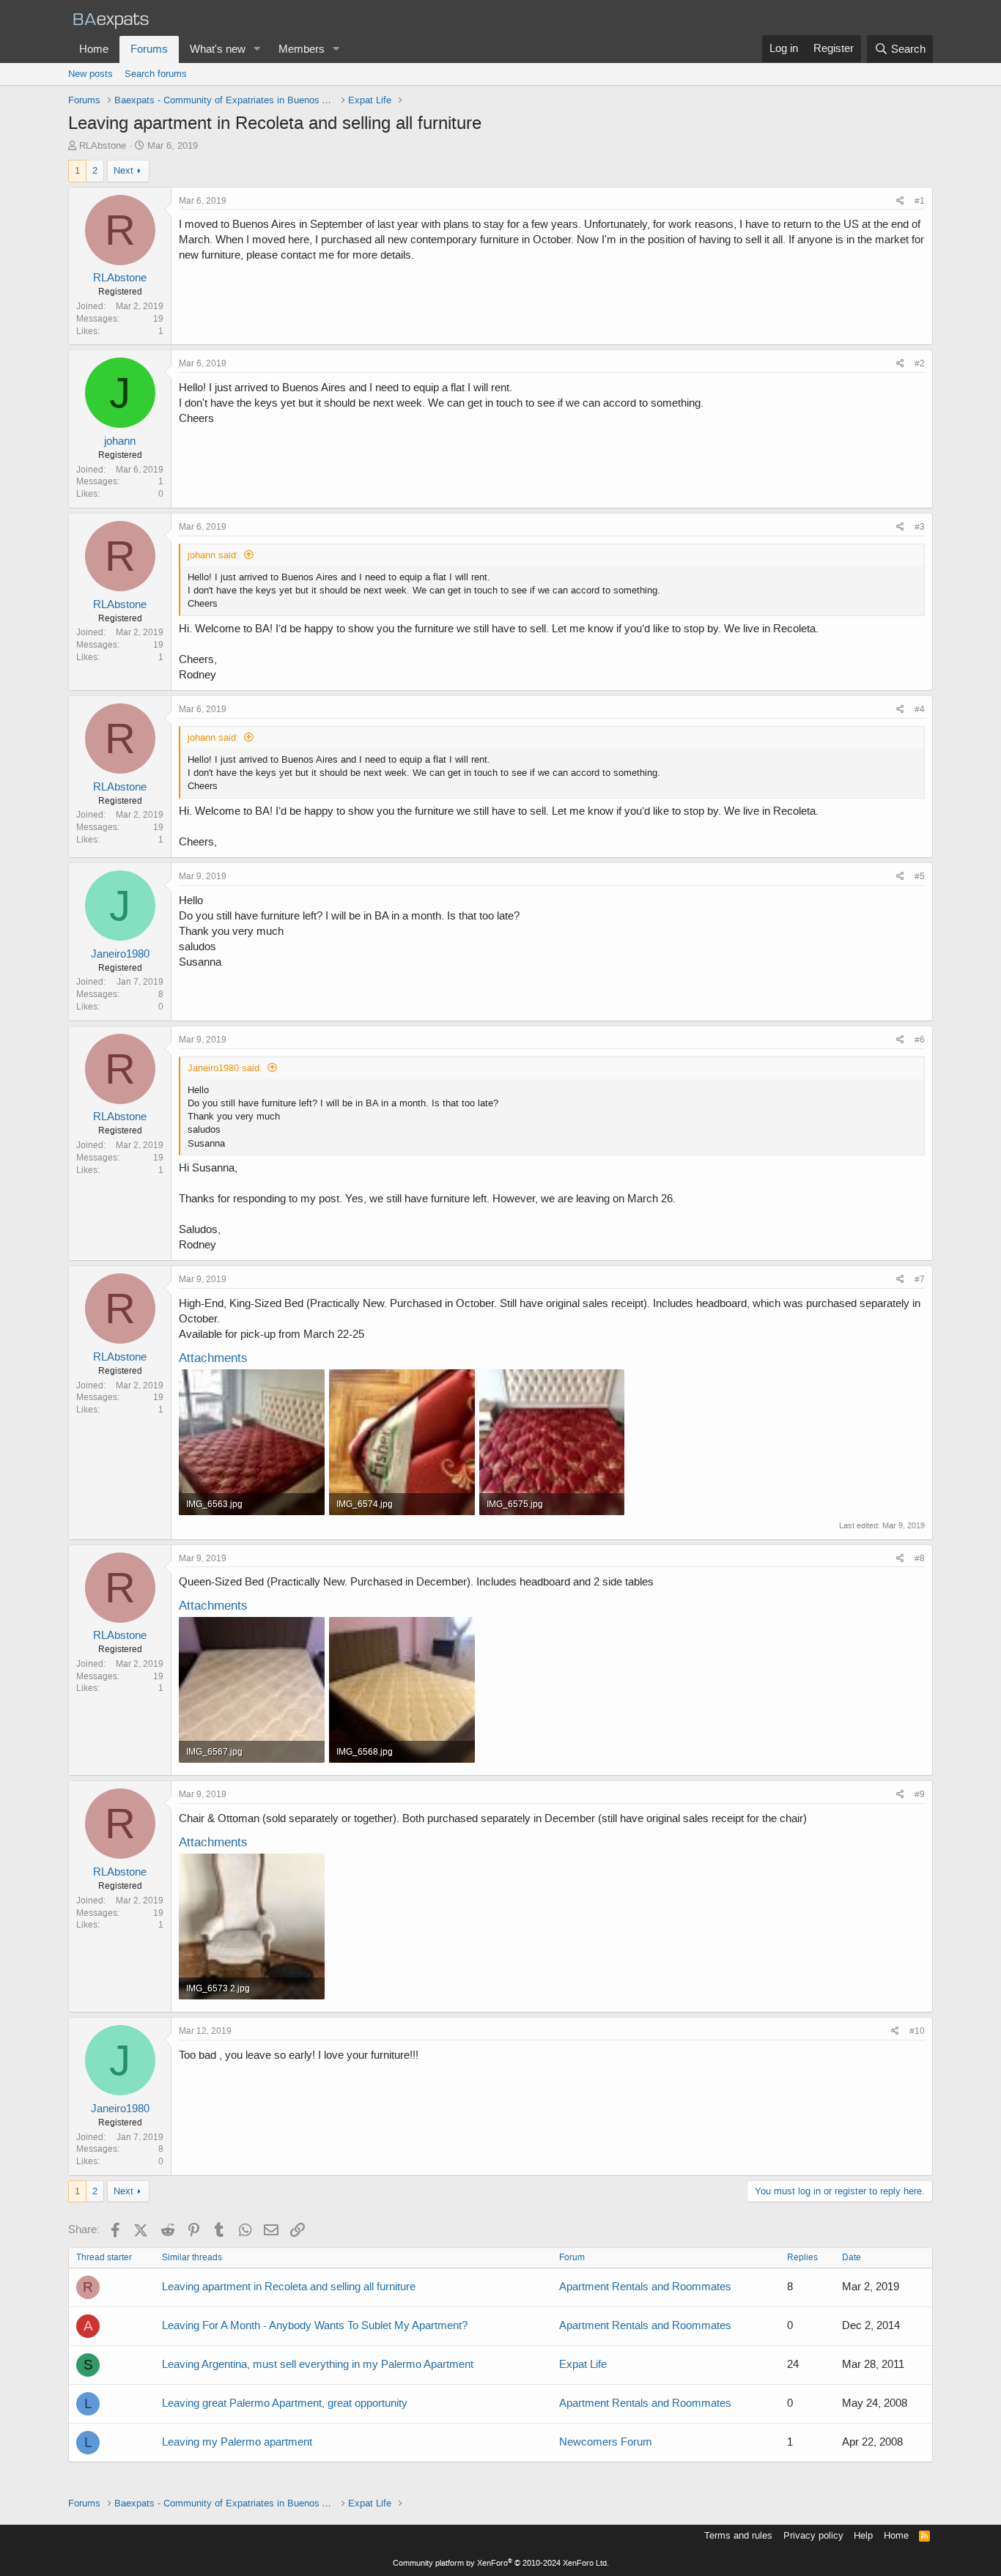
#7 (920, 1279)
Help (863, 2535)
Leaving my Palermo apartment (237, 2442)
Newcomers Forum (606, 2442)
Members (302, 49)
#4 (920, 709)
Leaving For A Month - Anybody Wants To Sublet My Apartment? (315, 2325)
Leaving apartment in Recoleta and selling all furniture (289, 2287)
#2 (920, 363)
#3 (920, 527)
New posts (91, 74)
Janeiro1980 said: (225, 1068)
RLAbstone (103, 145)
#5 (920, 876)
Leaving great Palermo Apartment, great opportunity (285, 2403)
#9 (920, 1794)
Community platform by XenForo (501, 2563)
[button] (257, 49)
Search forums (156, 74)
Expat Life (583, 2364)
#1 (920, 201)
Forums (149, 49)
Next (123, 170)
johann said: (213, 555)
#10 (917, 2031)
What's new (218, 49)
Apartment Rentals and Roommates (645, 2287)
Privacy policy (813, 2535)
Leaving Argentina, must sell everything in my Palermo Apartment (318, 2364)
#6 (920, 1040)
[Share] (900, 201)
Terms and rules (738, 2535)
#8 (920, 1558)
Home (94, 49)
